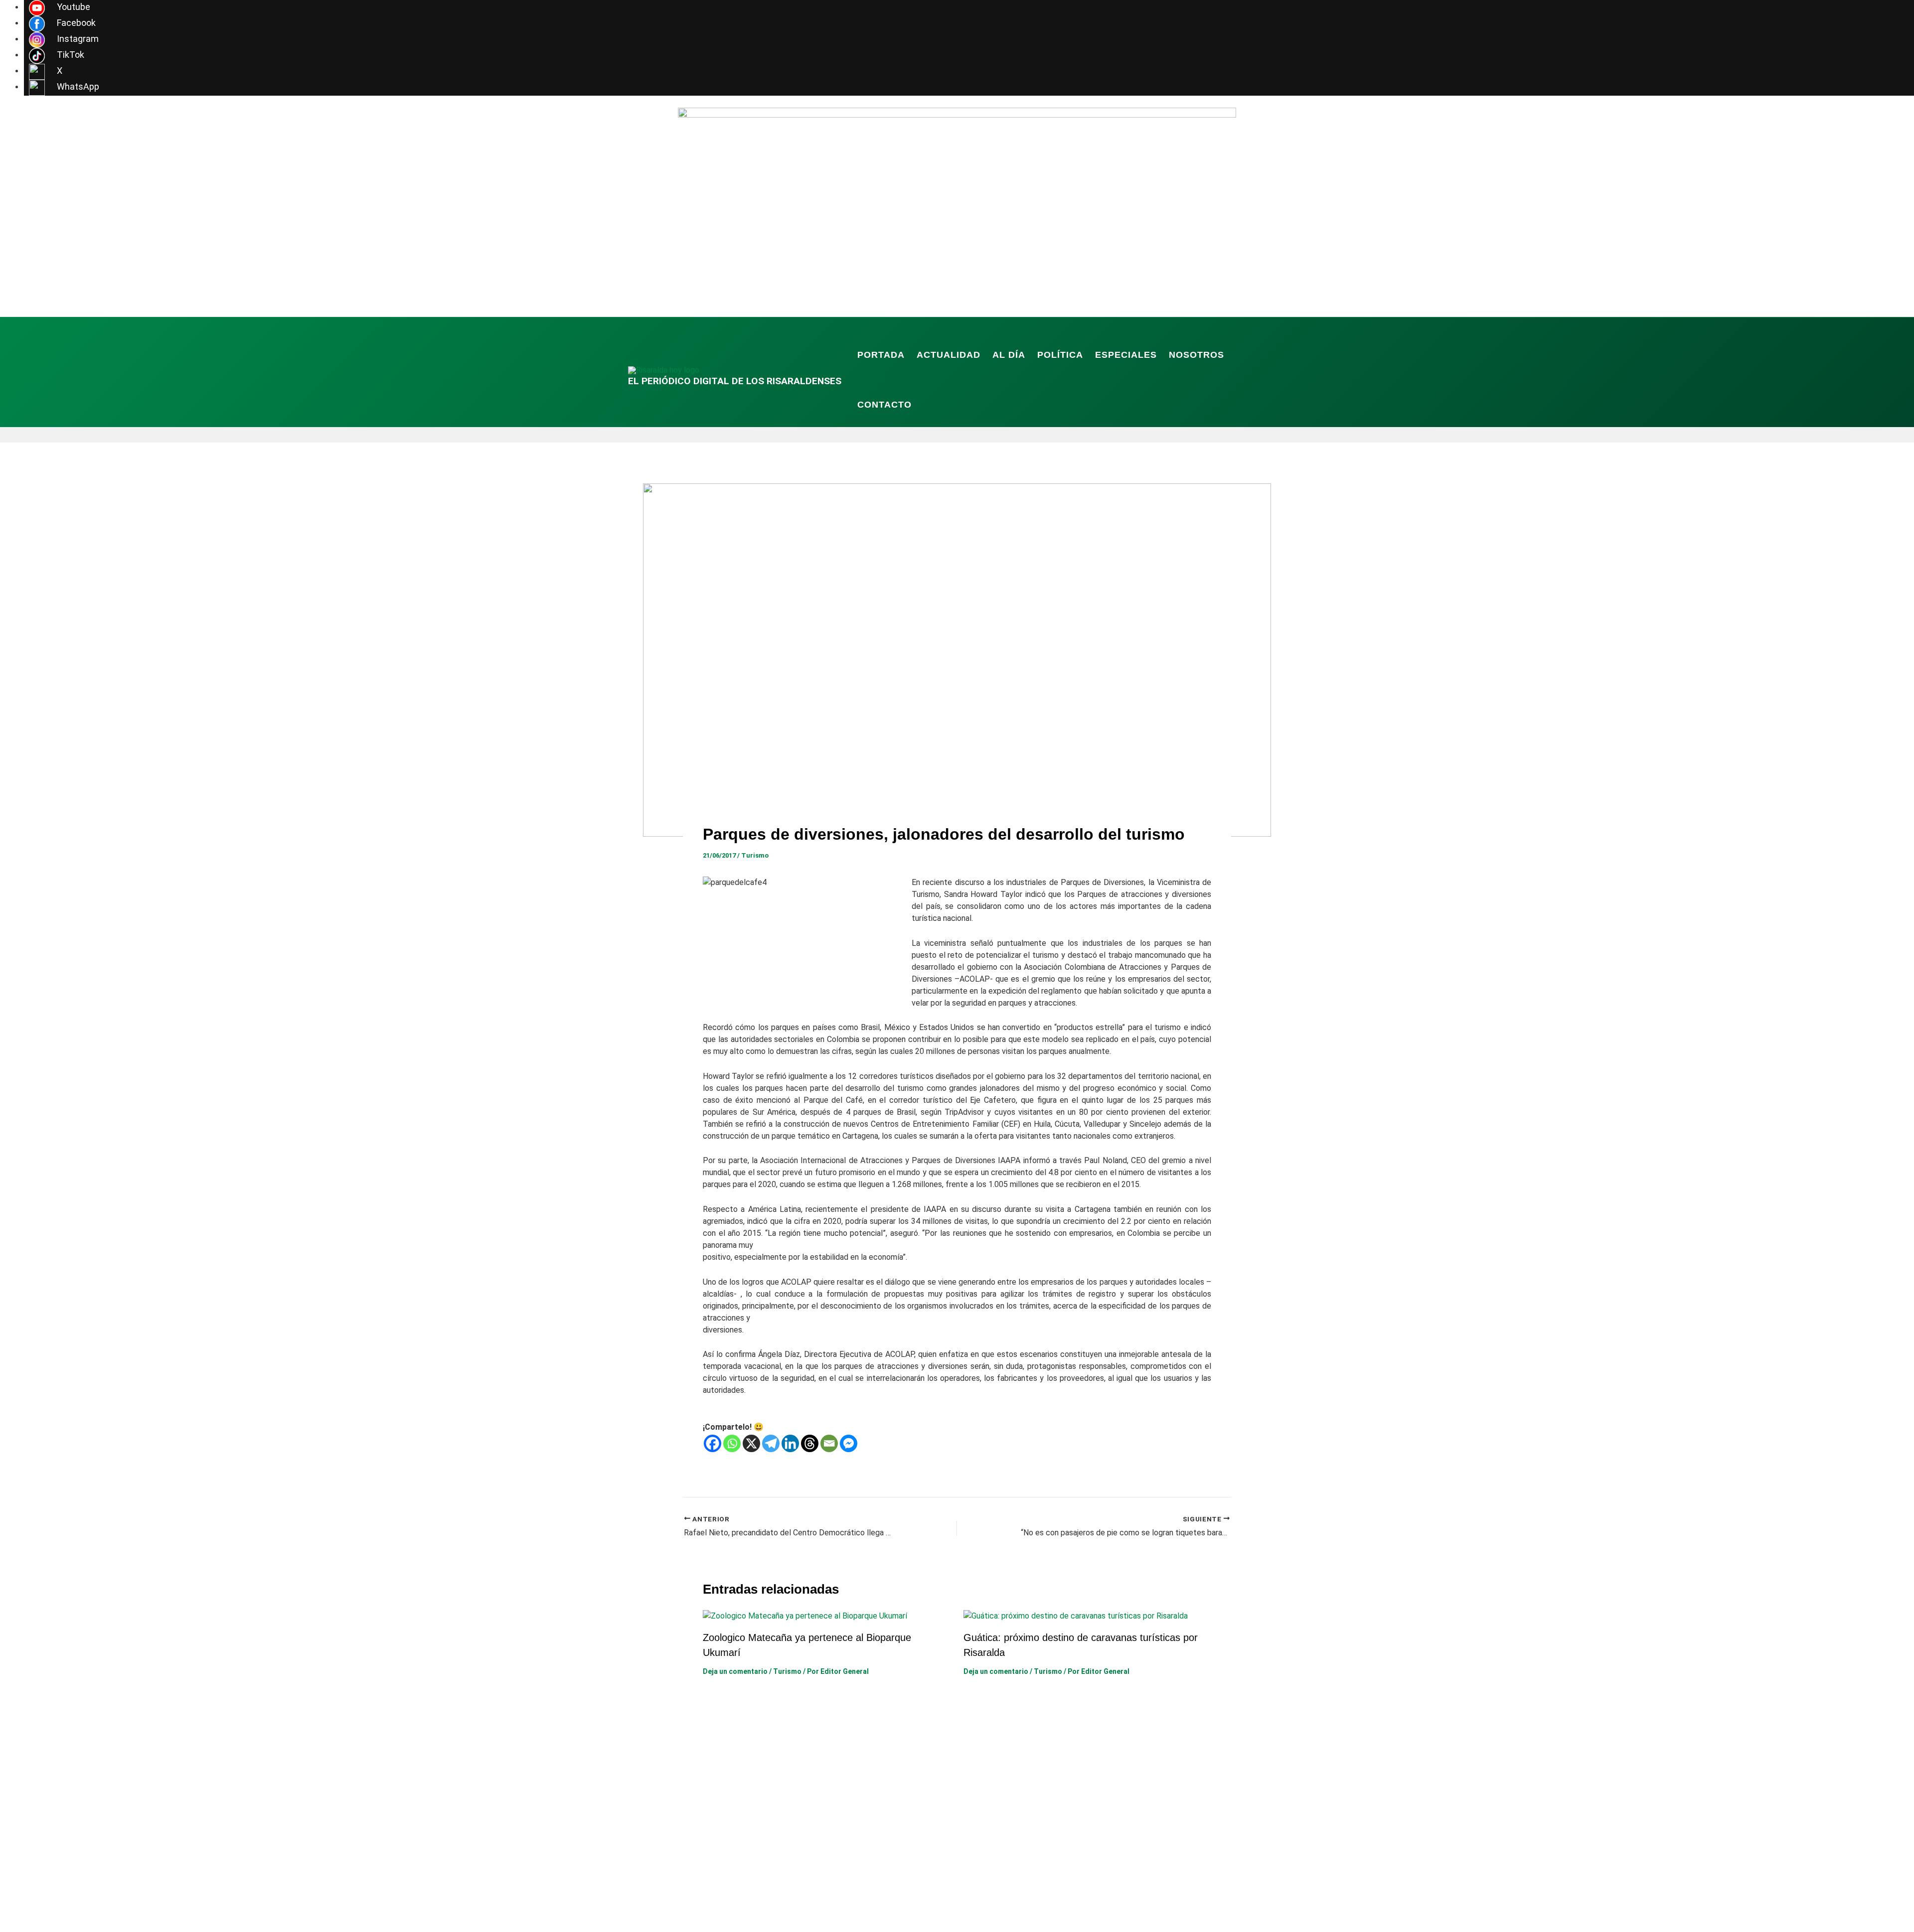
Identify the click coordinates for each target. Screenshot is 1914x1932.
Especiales (1126, 355)
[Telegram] (771, 1443)
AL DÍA (1009, 355)
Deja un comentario (735, 1671)
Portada (881, 355)
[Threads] (810, 1443)
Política (1060, 355)
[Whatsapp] (732, 1443)
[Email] (829, 1443)
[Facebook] (713, 1443)
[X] (751, 1443)
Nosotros (1196, 355)
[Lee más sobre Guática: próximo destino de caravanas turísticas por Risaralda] (1076, 1615)
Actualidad (949, 355)
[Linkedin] (790, 1443)
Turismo (755, 855)
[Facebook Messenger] (849, 1443)
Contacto (884, 405)
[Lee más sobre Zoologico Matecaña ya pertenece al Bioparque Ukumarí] (805, 1615)
